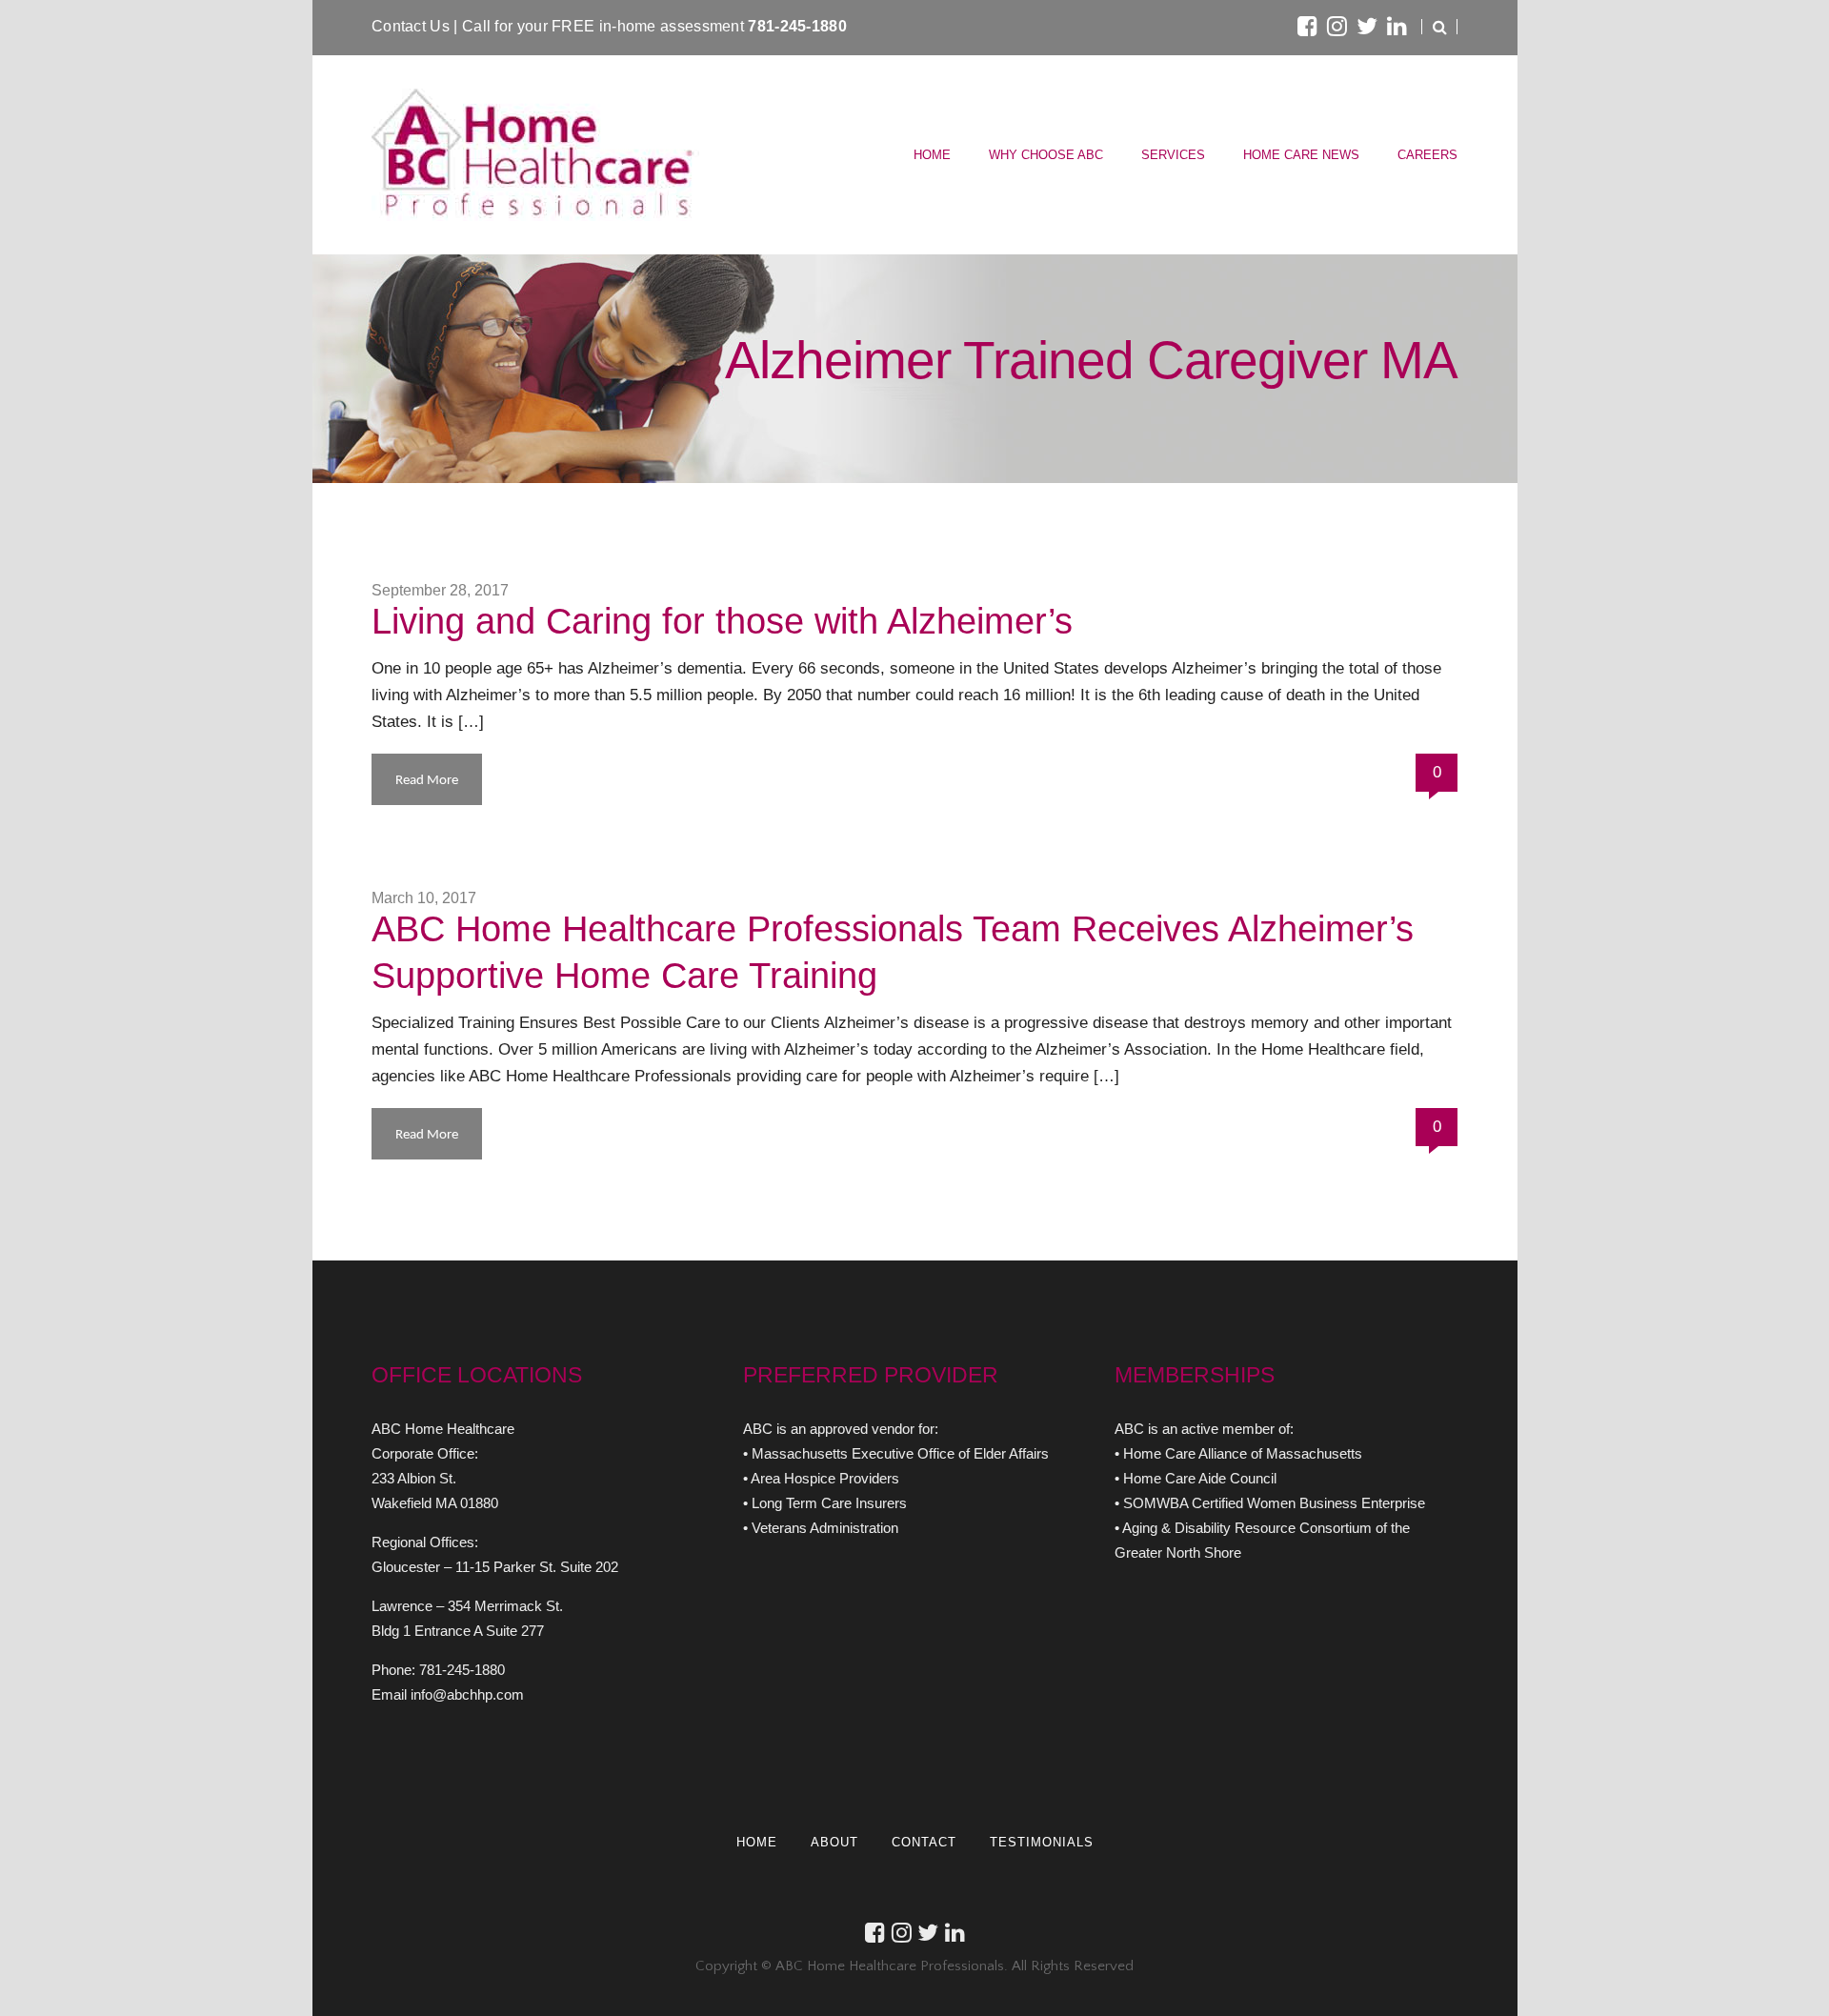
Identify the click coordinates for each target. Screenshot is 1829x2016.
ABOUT (834, 1842)
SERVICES (1173, 155)
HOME (932, 155)
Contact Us (412, 26)
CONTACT (924, 1842)
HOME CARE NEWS (1301, 155)
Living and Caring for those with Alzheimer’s (722, 621)
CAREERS (1427, 155)
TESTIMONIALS (1042, 1842)
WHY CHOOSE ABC (1046, 155)
